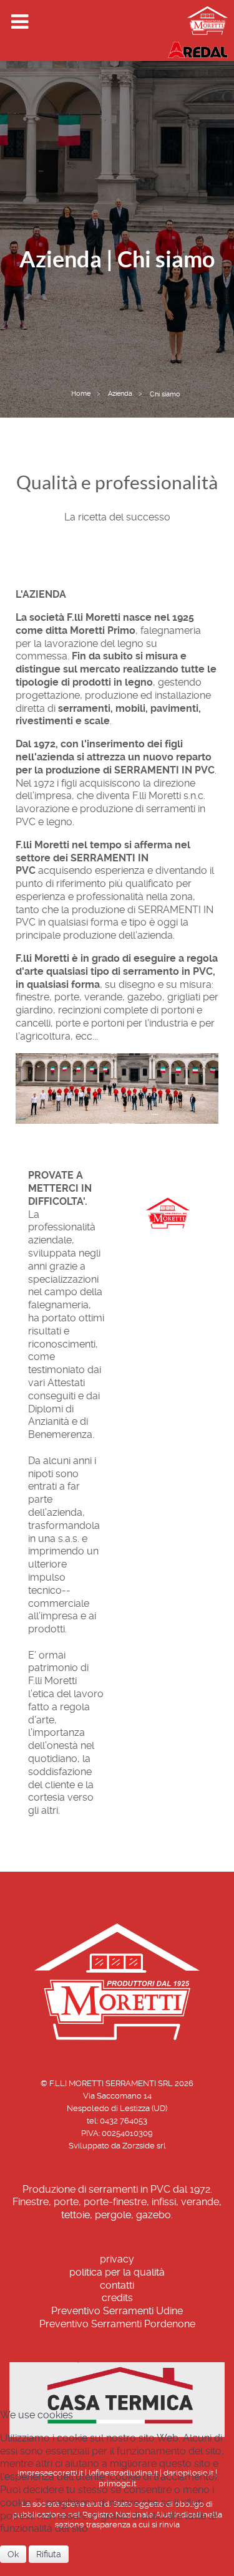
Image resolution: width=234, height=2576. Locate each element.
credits (117, 2298)
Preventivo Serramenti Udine (117, 2311)
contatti (117, 2285)
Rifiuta (49, 2554)
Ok (13, 2554)
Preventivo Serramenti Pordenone (117, 2324)
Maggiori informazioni (117, 2569)
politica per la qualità (117, 2272)
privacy (117, 2259)
